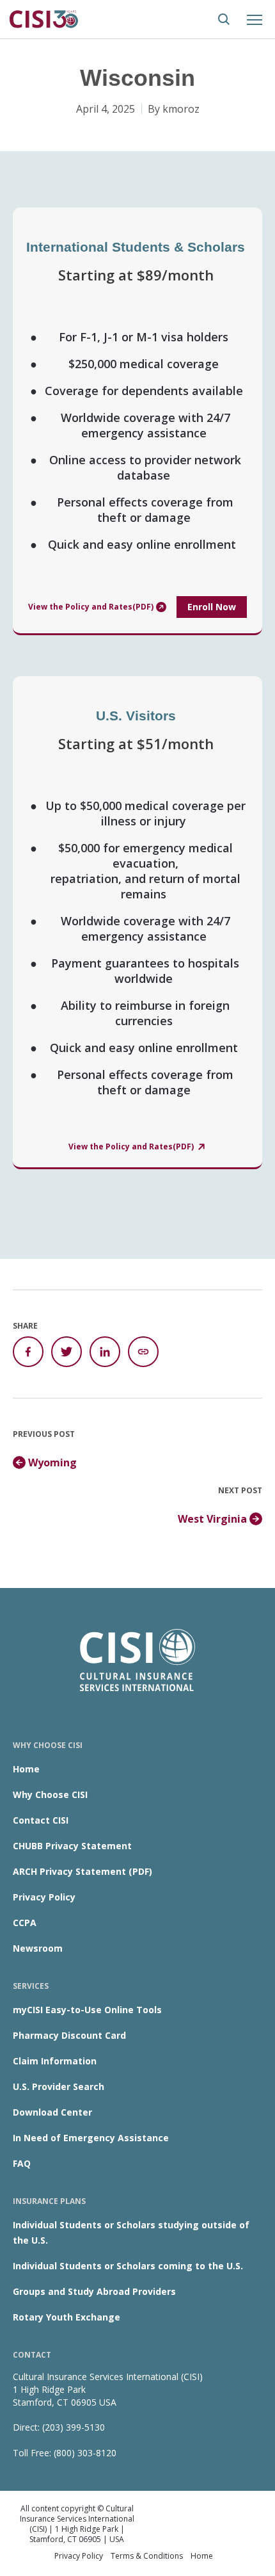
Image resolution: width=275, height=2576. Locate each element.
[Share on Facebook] (28, 1352)
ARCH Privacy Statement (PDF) (82, 1871)
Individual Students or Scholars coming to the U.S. (128, 2266)
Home (26, 1769)
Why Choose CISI (50, 1794)
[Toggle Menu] (255, 19)
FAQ (22, 2163)
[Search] (224, 19)
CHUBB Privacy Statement (72, 1846)
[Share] (143, 1352)
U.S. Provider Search (59, 2086)
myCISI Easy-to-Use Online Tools (87, 2010)
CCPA (25, 1923)
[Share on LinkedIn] (105, 1352)
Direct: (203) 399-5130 (59, 2427)
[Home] (45, 18)
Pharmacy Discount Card (69, 2035)
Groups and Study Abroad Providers (94, 2291)
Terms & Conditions (147, 2556)
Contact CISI (41, 1820)
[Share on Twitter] (67, 1352)
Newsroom (38, 1948)
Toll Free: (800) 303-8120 (65, 2453)
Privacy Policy (44, 1897)
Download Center (52, 2112)
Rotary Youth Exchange (67, 2317)
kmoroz (181, 109)
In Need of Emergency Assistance (91, 2138)
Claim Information (55, 2061)
